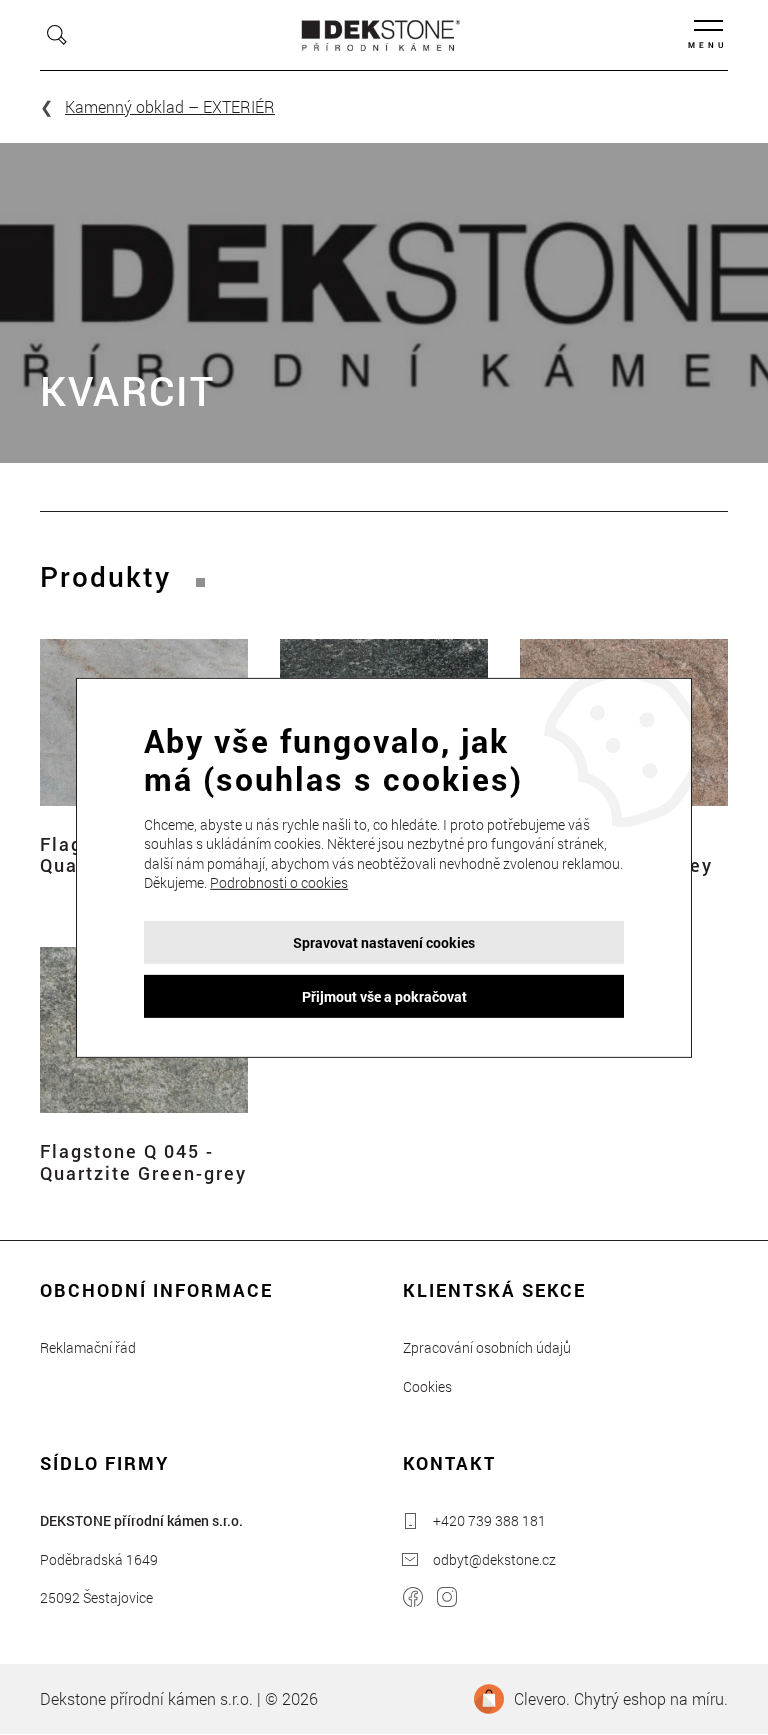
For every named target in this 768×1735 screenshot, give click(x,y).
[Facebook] (413, 1599)
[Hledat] (57, 35)
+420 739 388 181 (489, 1520)
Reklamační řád (88, 1347)
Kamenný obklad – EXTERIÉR (170, 106)
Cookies (427, 1386)
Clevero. (542, 1698)
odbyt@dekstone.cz (494, 1559)
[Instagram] (447, 1599)
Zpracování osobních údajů (487, 1347)
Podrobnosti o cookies (279, 882)
